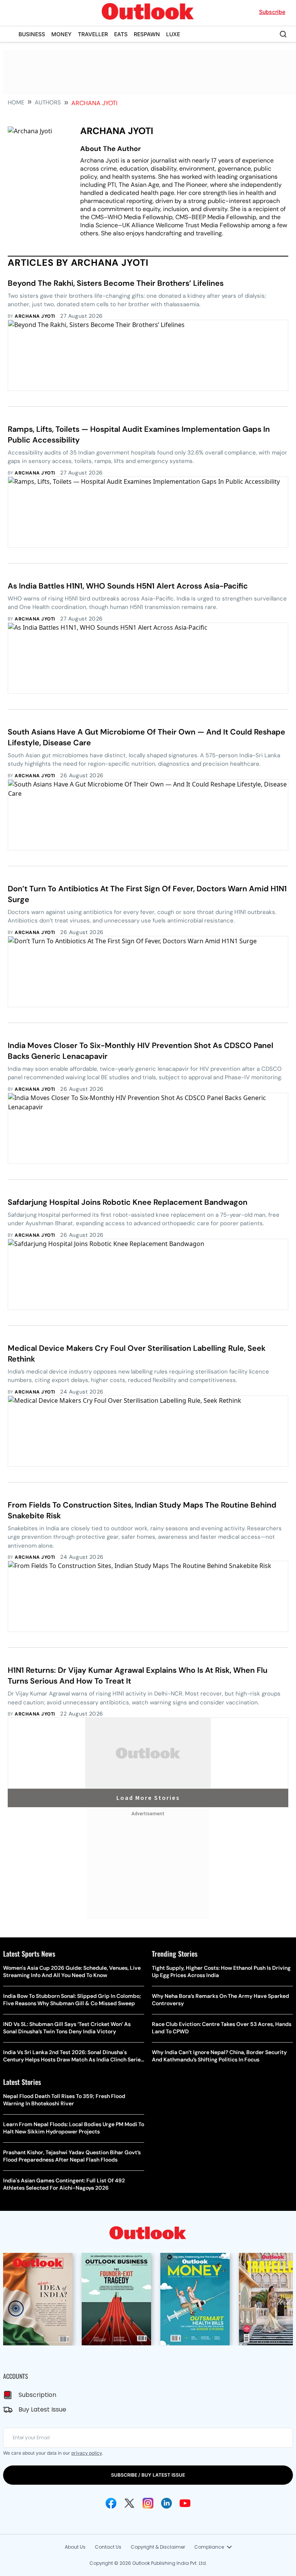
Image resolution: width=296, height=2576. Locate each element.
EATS (121, 34)
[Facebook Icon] (111, 2503)
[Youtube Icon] (185, 2503)
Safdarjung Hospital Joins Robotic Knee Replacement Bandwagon (128, 1202)
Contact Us (108, 2547)
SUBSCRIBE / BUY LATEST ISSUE (148, 2475)
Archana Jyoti (35, 316)
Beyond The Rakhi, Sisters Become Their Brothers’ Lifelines (116, 283)
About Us (75, 2547)
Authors (48, 102)
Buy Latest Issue (42, 2409)
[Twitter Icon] (129, 2503)
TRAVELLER (93, 34)
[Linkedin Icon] (166, 2503)
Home (16, 102)
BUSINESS (32, 34)
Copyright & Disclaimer (158, 2547)
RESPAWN (147, 34)
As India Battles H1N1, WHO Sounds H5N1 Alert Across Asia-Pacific (128, 586)
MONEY (61, 34)
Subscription (37, 2395)
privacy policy (87, 2453)
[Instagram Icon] (148, 2503)
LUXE (173, 34)
